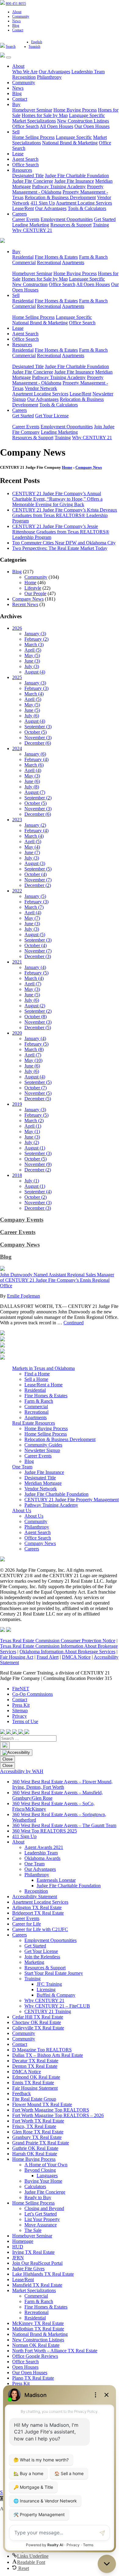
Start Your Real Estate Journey (54, 1973)
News (16, 21)
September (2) (38, 798)
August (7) (35, 792)
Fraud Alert (48, 1657)
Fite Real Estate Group (34, 2099)
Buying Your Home (43, 2181)
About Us (22, 1510)
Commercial (24, 262)
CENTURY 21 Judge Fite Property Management (72, 1500)
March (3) (34, 645)
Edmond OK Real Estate (36, 2077)
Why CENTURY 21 (32, 230)
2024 (17, 748)
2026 (17, 628)
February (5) (36, 973)
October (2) (36, 1197)
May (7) (32, 918)
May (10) (33, 1060)
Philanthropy (49, 77)
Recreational (49, 262)
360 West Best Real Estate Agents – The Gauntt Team (64, 1825)
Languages (47, 2176)
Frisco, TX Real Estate (34, 2126)
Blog (16, 26)
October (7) (36, 1088)
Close (7, 1759)
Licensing (46, 1990)
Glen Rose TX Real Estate (38, 2132)
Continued (74, 1323)
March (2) (34, 1121)
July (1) (32, 1181)
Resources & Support (71, 225)
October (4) (36, 874)
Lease (18, 154)
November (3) (38, 738)
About (17, 12)
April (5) (33, 650)
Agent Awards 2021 (44, 1847)
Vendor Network (41, 388)
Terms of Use (25, 1721)
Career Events (26, 219)
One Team (22, 1467)
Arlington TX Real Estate (37, 1907)
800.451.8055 (16, 4)
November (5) (38, 1093)
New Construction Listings (83, 121)
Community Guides (43, 1445)
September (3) (38, 727)
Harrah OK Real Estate (35, 2154)
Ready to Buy (38, 2197)
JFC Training (49, 1984)
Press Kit (21, 1705)
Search (11, 47)
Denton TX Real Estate (35, 2066)
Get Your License (52, 416)
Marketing (34, 1962)
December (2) (38, 885)
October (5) (36, 732)
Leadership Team (88, 72)
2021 (17, 962)
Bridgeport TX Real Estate (38, 1913)
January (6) (35, 754)
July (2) (32, 1142)
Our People (35, 593)
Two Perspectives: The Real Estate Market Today (60, 548)
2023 (17, 820)
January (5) (35, 896)
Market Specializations (34, 121)
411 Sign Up (43, 203)
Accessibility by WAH (22, 1771)
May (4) (32, 847)
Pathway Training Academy (59, 186)
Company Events (22, 1220)
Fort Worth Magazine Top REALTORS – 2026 (58, 2115)
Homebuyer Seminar (32, 110)
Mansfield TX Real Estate (37, 2285)
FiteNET (21, 1689)
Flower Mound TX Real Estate (42, 2104)
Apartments (73, 262)
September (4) (38, 1192)
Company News (89, 467)
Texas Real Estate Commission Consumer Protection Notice (58, 1641)
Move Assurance (41, 2225)
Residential (23, 257)
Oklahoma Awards (42, 1858)
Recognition (24, 77)
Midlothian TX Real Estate (38, 2329)
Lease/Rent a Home (43, 1385)
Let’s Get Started (41, 2214)
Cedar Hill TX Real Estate (38, 2017)
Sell (16, 132)
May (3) (32, 776)
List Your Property (42, 2219)
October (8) (36, 1017)
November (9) (38, 1164)
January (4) (35, 967)
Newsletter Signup (42, 1450)
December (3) (38, 956)
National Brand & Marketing (70, 143)
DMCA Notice (76, 1657)
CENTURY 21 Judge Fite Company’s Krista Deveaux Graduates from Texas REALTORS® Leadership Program (65, 515)
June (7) (32, 852)
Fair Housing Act (17, 1657)
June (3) (32, 661)
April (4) (33, 770)
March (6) (34, 765)
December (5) (38, 1028)
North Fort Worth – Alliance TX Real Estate (55, 2351)
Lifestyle (33, 588)
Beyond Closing (40, 2170)
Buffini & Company (56, 1995)
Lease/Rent (23, 208)
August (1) (35, 1148)
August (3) (35, 863)
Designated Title (28, 176)
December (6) (38, 743)
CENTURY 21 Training (48, 2011)
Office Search (25, 126)
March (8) (34, 1049)
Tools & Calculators (87, 208)
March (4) (34, 694)
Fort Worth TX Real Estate (38, 2121)
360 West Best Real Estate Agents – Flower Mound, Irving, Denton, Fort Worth (62, 1784)
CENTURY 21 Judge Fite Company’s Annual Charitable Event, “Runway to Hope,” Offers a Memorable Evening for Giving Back (57, 499)
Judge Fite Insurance (74, 181)
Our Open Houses (92, 126)
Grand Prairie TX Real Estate (41, 2143)
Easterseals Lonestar (56, 1880)
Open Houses (25, 2367)
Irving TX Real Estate (33, 2252)
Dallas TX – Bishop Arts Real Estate (48, 2055)
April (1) (33, 1126)
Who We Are (25, 72)
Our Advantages (54, 72)
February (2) (36, 639)
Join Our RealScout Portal (37, 2263)
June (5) (32, 710)
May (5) (32, 655)
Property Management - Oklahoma (58, 189)
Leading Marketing (31, 225)
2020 (17, 1033)
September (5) (38, 869)
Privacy (20, 1716)
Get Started (105, 219)
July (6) (32, 716)
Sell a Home (36, 1379)
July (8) (32, 787)
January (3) (35, 634)
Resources (22, 170)
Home (67, 467)
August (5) (35, 935)
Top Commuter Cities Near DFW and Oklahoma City (64, 543)
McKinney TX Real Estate (38, 2323)
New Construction (30, 284)
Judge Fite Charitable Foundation (77, 176)
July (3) (32, 666)
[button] (30, 2556)
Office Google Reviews (35, 2356)
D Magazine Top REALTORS (42, 2050)
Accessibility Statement (35, 1897)
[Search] (5, 1745)
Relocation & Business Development (60, 197)
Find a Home (37, 1374)
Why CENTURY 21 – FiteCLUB (57, 2006)
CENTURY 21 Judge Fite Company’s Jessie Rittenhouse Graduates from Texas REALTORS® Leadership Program (61, 532)
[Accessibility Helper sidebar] (16, 1753)
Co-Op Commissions (32, 1694)
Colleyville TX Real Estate (38, 2028)
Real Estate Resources (34, 1423)
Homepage (23, 2241)
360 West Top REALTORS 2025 (45, 1831)
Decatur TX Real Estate (35, 2061)
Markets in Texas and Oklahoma (43, 1368)
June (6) (32, 781)
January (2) (35, 825)
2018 (17, 1175)
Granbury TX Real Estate (37, 2137)
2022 (17, 891)
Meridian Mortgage (43, 1483)
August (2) (35, 1006)
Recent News (25, 604)
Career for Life (27, 1924)
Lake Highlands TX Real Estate (43, 2274)
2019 (17, 1104)
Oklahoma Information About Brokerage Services (67, 1652)
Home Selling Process (33, 137)
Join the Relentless (42, 1957)
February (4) (36, 759)
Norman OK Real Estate (36, 2345)
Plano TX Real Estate (33, 2378)
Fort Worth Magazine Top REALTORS (51, 2110)
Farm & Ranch (93, 257)
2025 (17, 677)
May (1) (32, 1131)
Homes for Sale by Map (45, 115)
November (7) (38, 880)
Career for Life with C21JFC (40, 1929)
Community (21, 16)
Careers (20, 214)
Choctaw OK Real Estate (37, 2022)
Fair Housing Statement (35, 2088)
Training (101, 225)
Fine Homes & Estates (56, 257)
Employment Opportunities (67, 219)
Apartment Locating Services (84, 203)
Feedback (22, 2093)
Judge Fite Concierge (33, 181)
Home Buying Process (75, 110)
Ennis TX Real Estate (33, 2083)
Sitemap (20, 1710)
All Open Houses (56, 126)
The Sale (33, 2230)
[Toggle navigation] (9, 57)
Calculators (35, 2186)
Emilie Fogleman (23, 1296)
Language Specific (87, 115)
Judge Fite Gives (28, 2269)
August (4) (35, 672)
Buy (16, 104)
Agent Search (25, 159)
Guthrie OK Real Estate (35, 2148)
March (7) (34, 907)
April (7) (33, 984)
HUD (18, 2247)
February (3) (36, 688)
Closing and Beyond (44, 2208)
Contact (18, 30)
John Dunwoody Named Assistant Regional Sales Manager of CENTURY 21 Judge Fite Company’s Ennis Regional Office (57, 1280)
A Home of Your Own (46, 2165)
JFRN (18, 2258)
